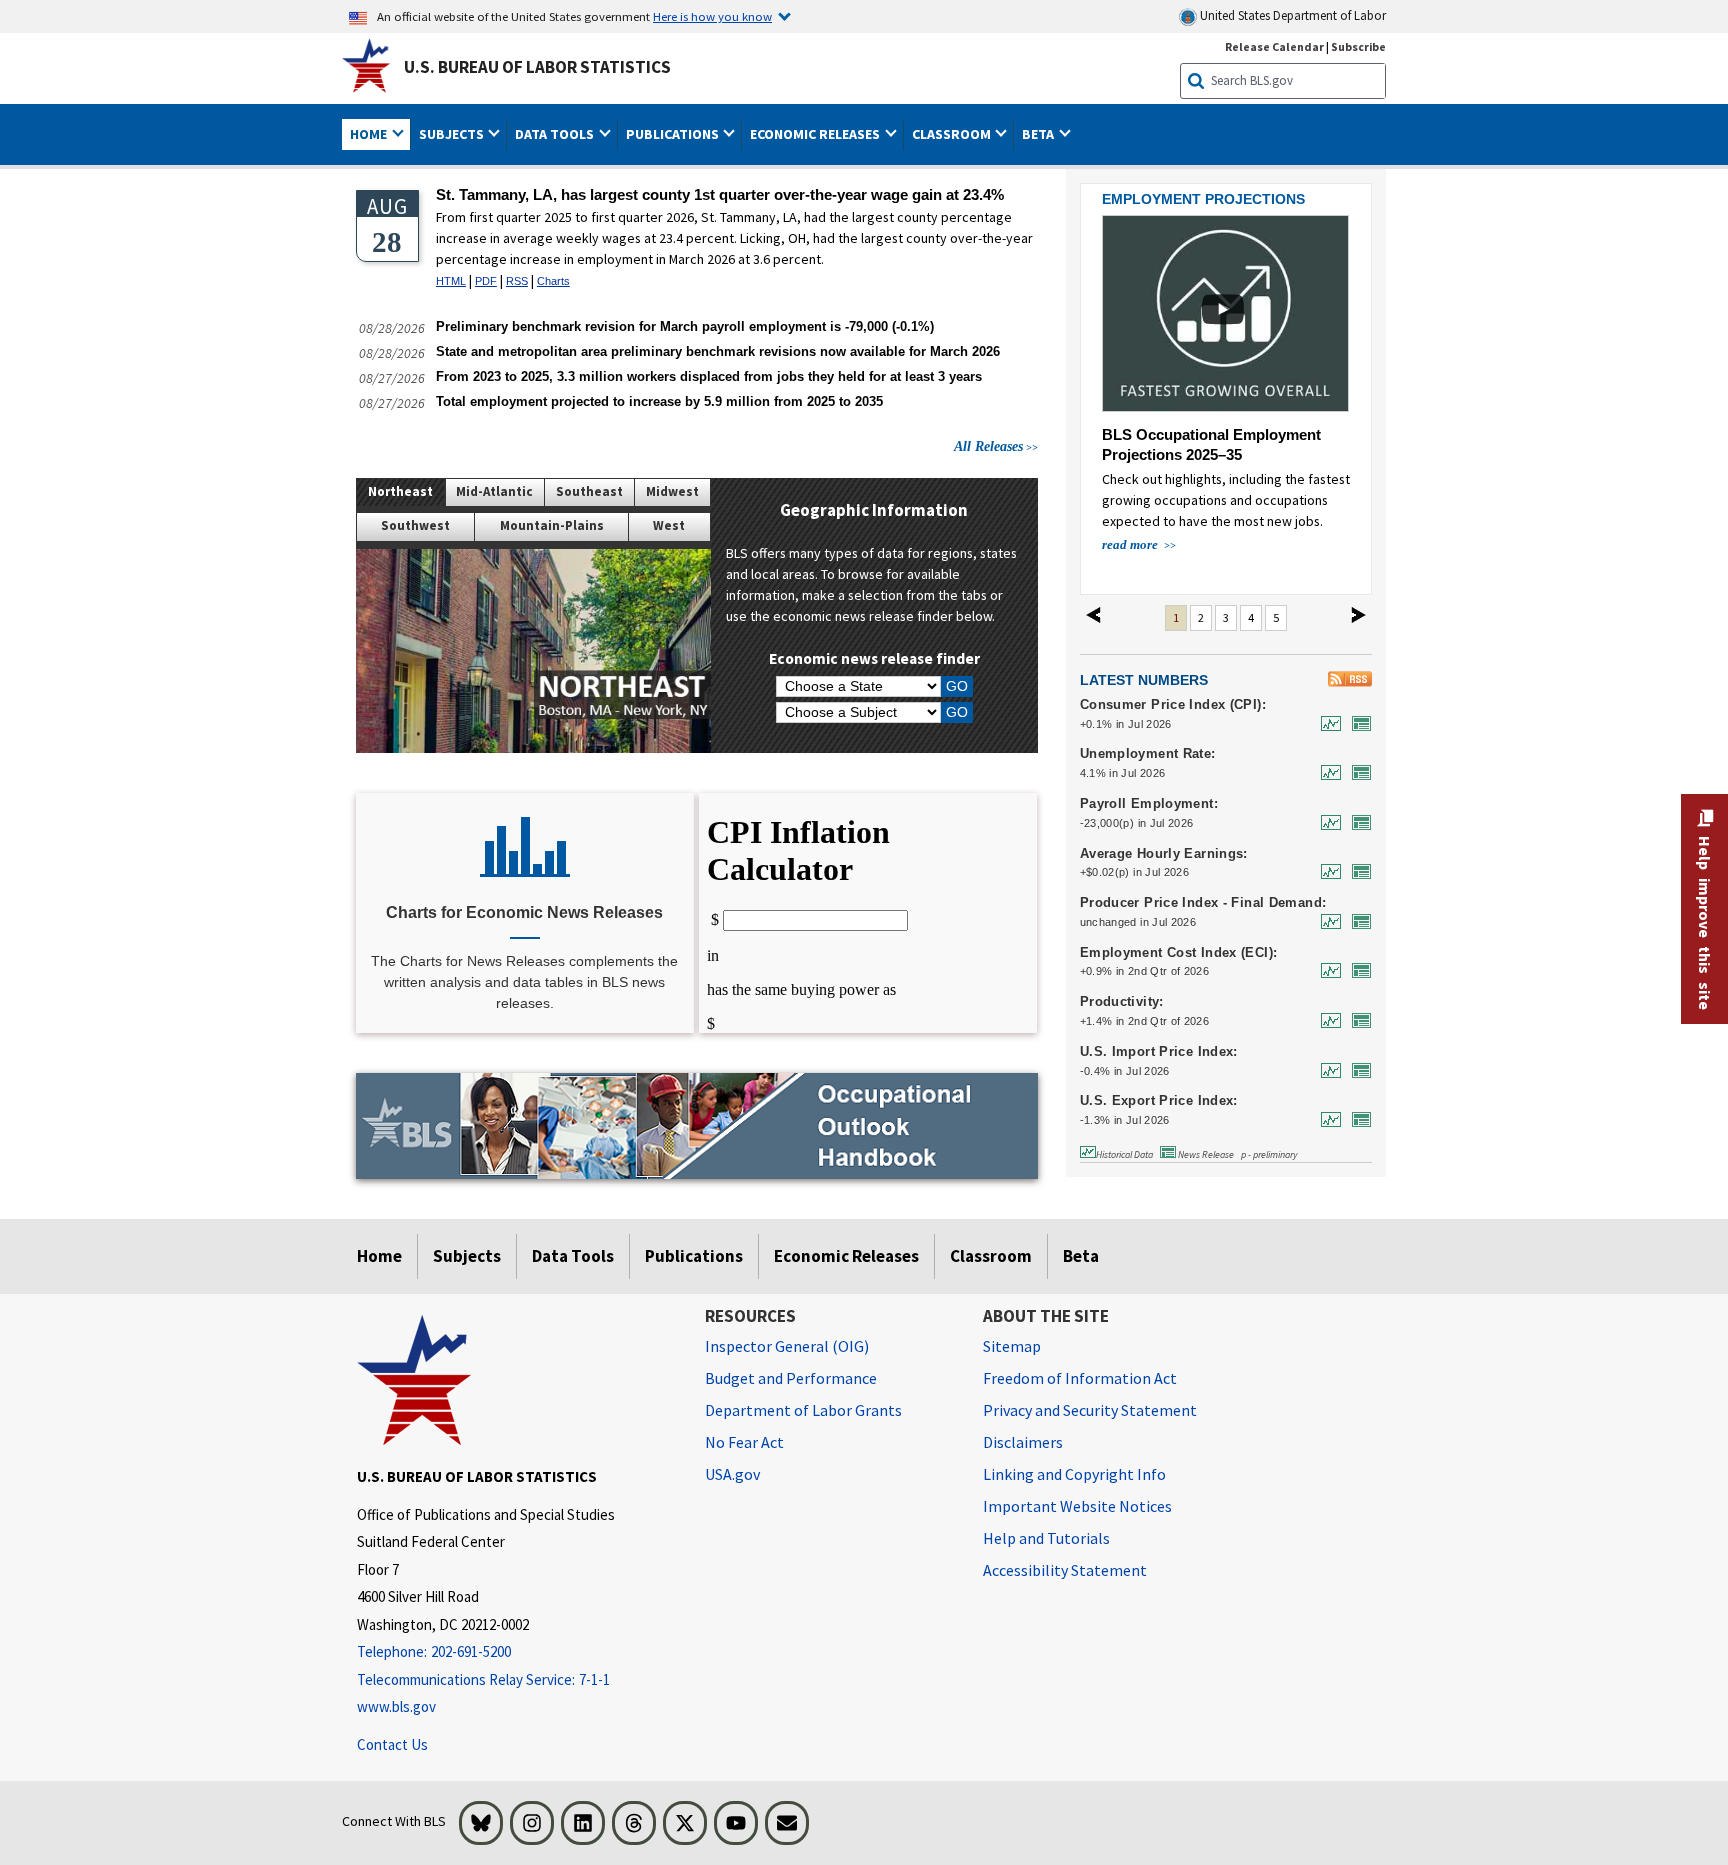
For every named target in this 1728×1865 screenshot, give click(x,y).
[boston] (533, 651)
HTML (451, 281)
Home (379, 1256)
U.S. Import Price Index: (1159, 1052)
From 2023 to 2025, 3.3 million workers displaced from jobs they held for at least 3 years (709, 376)
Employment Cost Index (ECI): (1179, 953)
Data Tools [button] (556, 134)
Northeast (400, 491)
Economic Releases (846, 1256)
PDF (486, 281)
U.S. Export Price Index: (1159, 1101)
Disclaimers (1023, 1442)
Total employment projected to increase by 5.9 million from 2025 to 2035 (659, 401)
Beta (1081, 1256)
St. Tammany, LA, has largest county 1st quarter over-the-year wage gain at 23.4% (720, 194)
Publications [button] (674, 134)
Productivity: (1122, 1002)
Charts (553, 281)
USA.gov (732, 1474)
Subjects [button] (453, 134)
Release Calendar (1274, 46)
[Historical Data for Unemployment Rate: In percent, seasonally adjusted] (1326, 772)
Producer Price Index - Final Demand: (1203, 903)
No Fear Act (744, 1442)
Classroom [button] (953, 134)
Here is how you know (712, 16)
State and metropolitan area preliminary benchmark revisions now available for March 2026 (718, 351)
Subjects (467, 1256)
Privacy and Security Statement (1090, 1410)
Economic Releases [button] (816, 134)
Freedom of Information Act (1080, 1378)
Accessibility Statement (1065, 1570)
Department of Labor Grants (803, 1410)
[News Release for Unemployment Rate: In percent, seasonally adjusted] (1357, 772)
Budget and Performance (791, 1378)
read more (1131, 544)
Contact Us (392, 1744)
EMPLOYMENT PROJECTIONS (1203, 199)
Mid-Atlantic (494, 491)
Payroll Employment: (1149, 804)
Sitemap (1012, 1346)
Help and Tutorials (1046, 1538)
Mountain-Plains (552, 525)
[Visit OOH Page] (697, 1125)
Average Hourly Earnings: (1164, 854)
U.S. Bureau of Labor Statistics (537, 67)
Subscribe (1358, 46)
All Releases (988, 446)
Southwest (415, 525)
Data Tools (573, 1256)
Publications (694, 1256)
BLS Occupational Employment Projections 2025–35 (1211, 444)
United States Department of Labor (1291, 15)
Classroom (991, 1256)
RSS (517, 281)
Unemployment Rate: (1148, 754)
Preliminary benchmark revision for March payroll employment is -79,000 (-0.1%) (685, 326)
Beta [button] (1039, 134)
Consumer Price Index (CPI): (1173, 705)
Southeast (589, 491)
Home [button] (370, 134)
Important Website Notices (1077, 1506)
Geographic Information (874, 510)
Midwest (672, 491)
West (669, 525)
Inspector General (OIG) (787, 1346)
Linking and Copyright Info (1074, 1474)
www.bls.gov (396, 1706)
